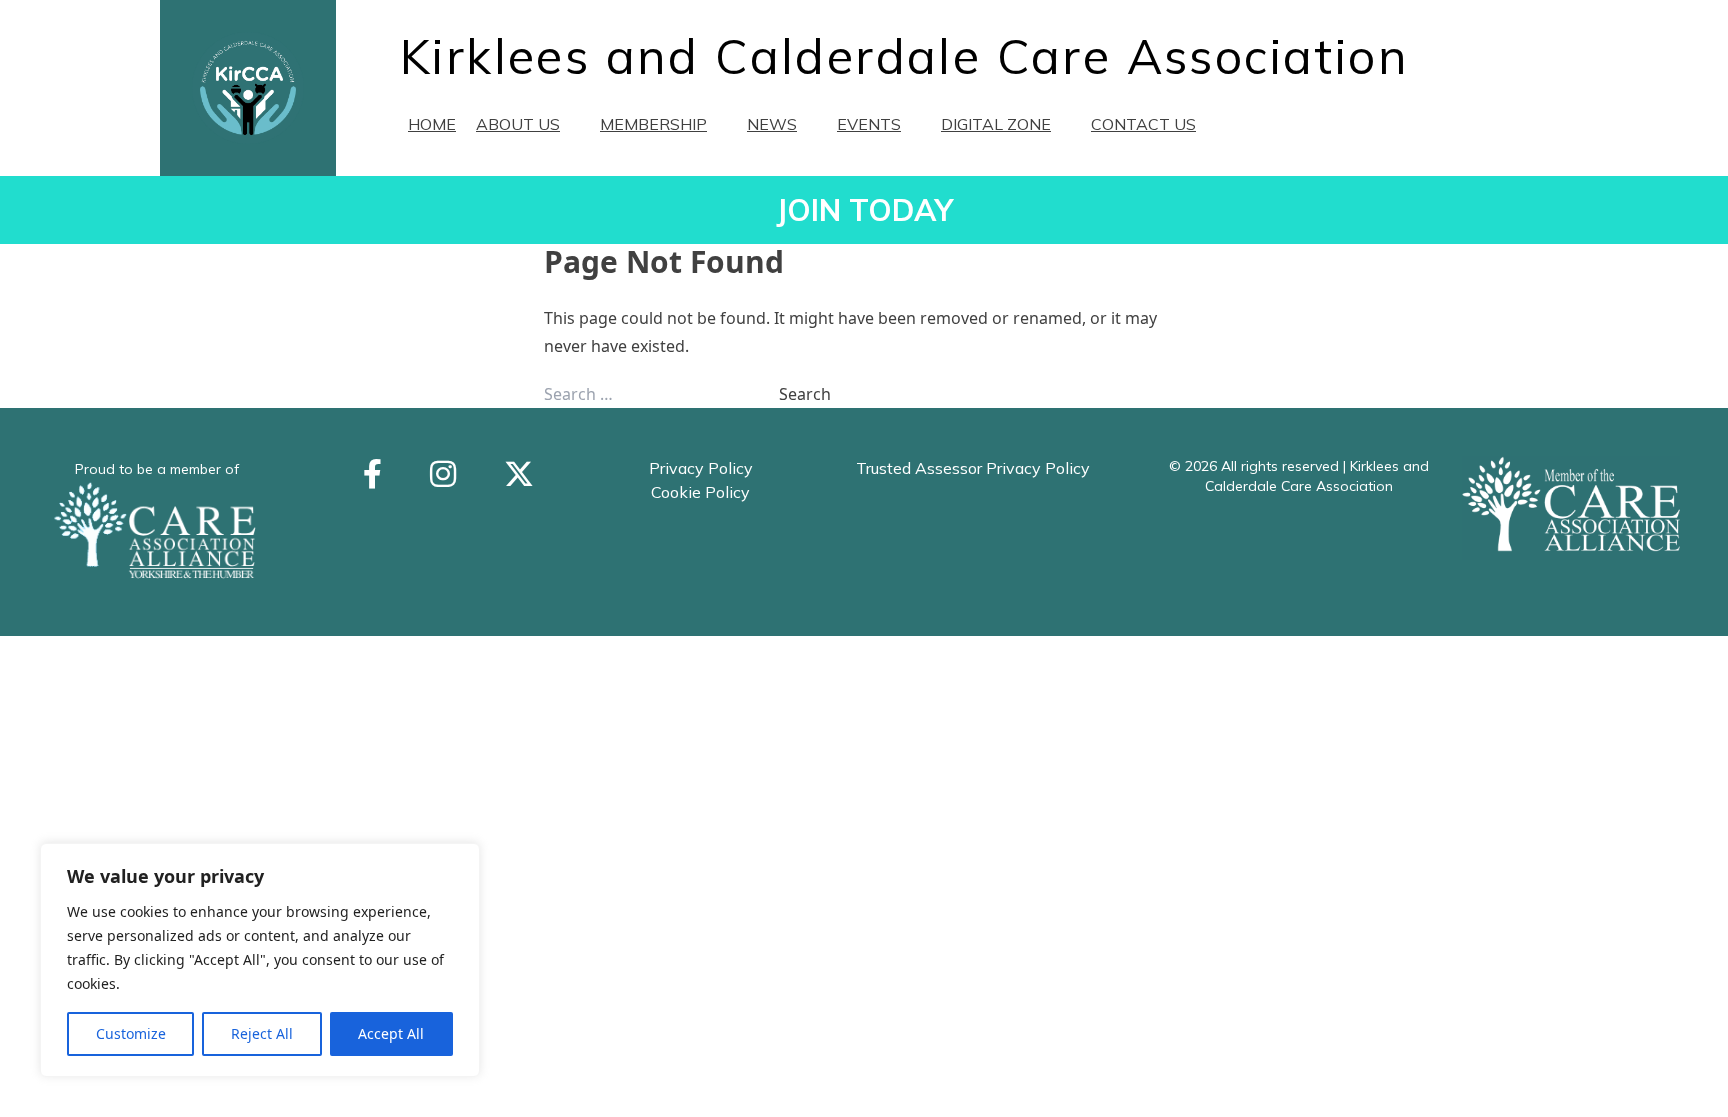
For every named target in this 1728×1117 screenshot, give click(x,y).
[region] (260, 960)
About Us (518, 124)
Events (869, 124)
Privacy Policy (701, 468)
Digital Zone (996, 124)
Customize (131, 1033)
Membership (653, 124)
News (772, 124)
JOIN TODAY (864, 210)
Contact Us (1143, 124)
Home (432, 124)
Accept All (391, 1033)
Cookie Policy (700, 492)
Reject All (262, 1033)
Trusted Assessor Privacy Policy (973, 468)
